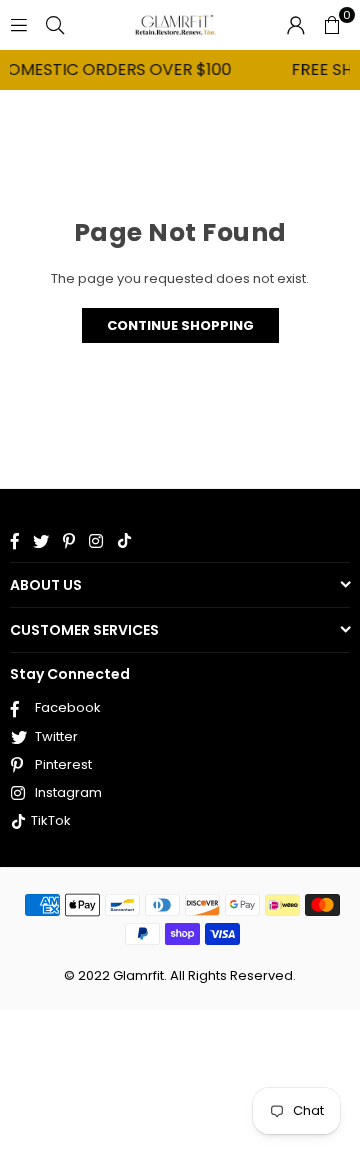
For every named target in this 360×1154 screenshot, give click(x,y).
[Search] (55, 24)
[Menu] (19, 24)
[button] (332, 25)
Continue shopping (180, 325)
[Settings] (296, 25)
